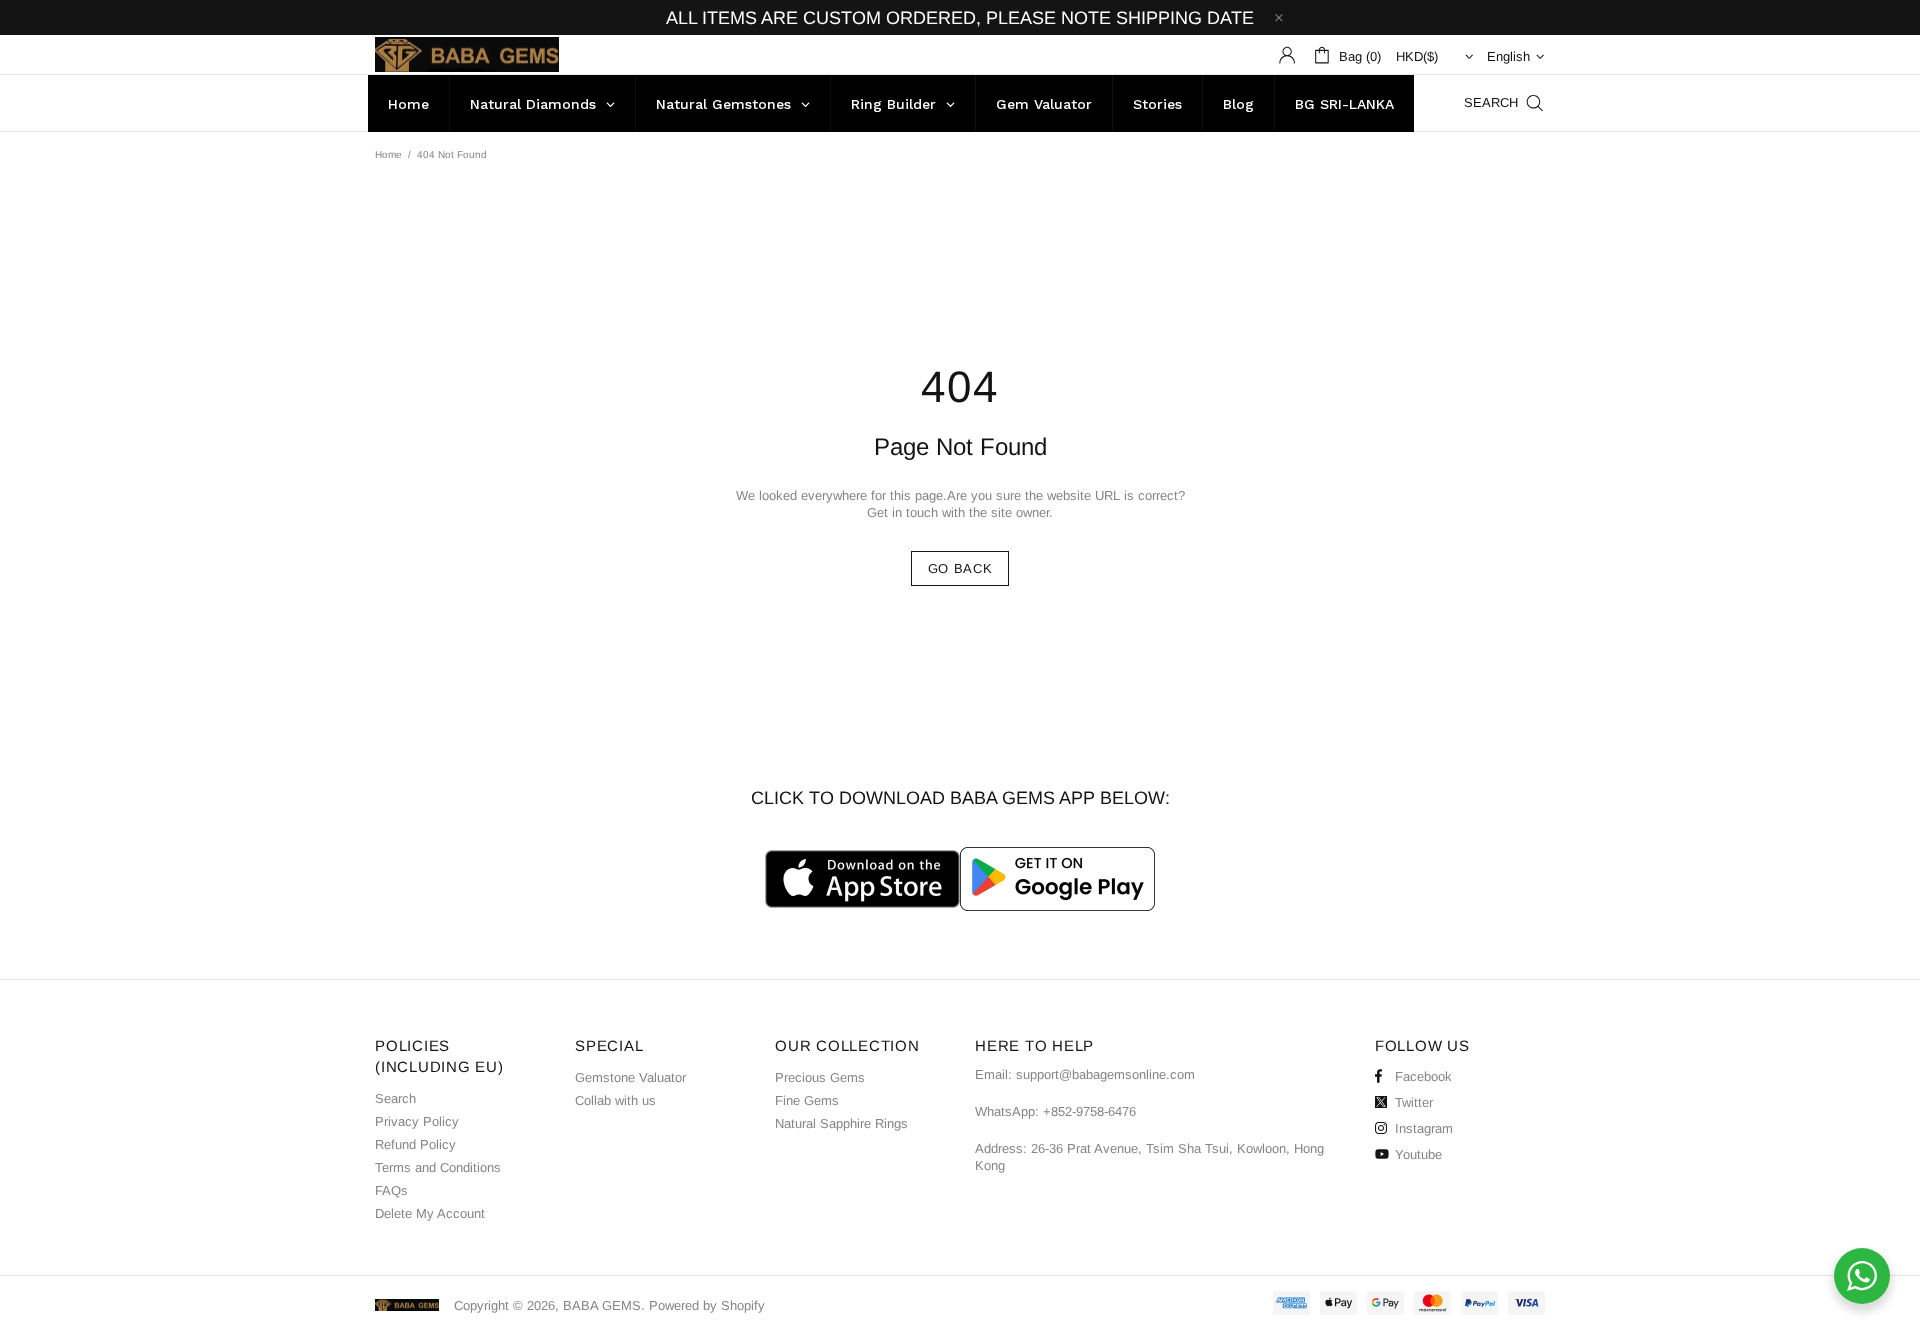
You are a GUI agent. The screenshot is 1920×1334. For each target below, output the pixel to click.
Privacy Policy (417, 1121)
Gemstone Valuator (630, 1077)
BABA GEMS (467, 54)
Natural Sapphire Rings (841, 1123)
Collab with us (615, 1100)
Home (388, 154)
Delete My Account (430, 1213)
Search (395, 1098)
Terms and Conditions (438, 1167)
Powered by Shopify (707, 1305)
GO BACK (960, 568)
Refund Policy (415, 1144)
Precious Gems (820, 1077)
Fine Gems (807, 1100)
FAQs (391, 1190)
